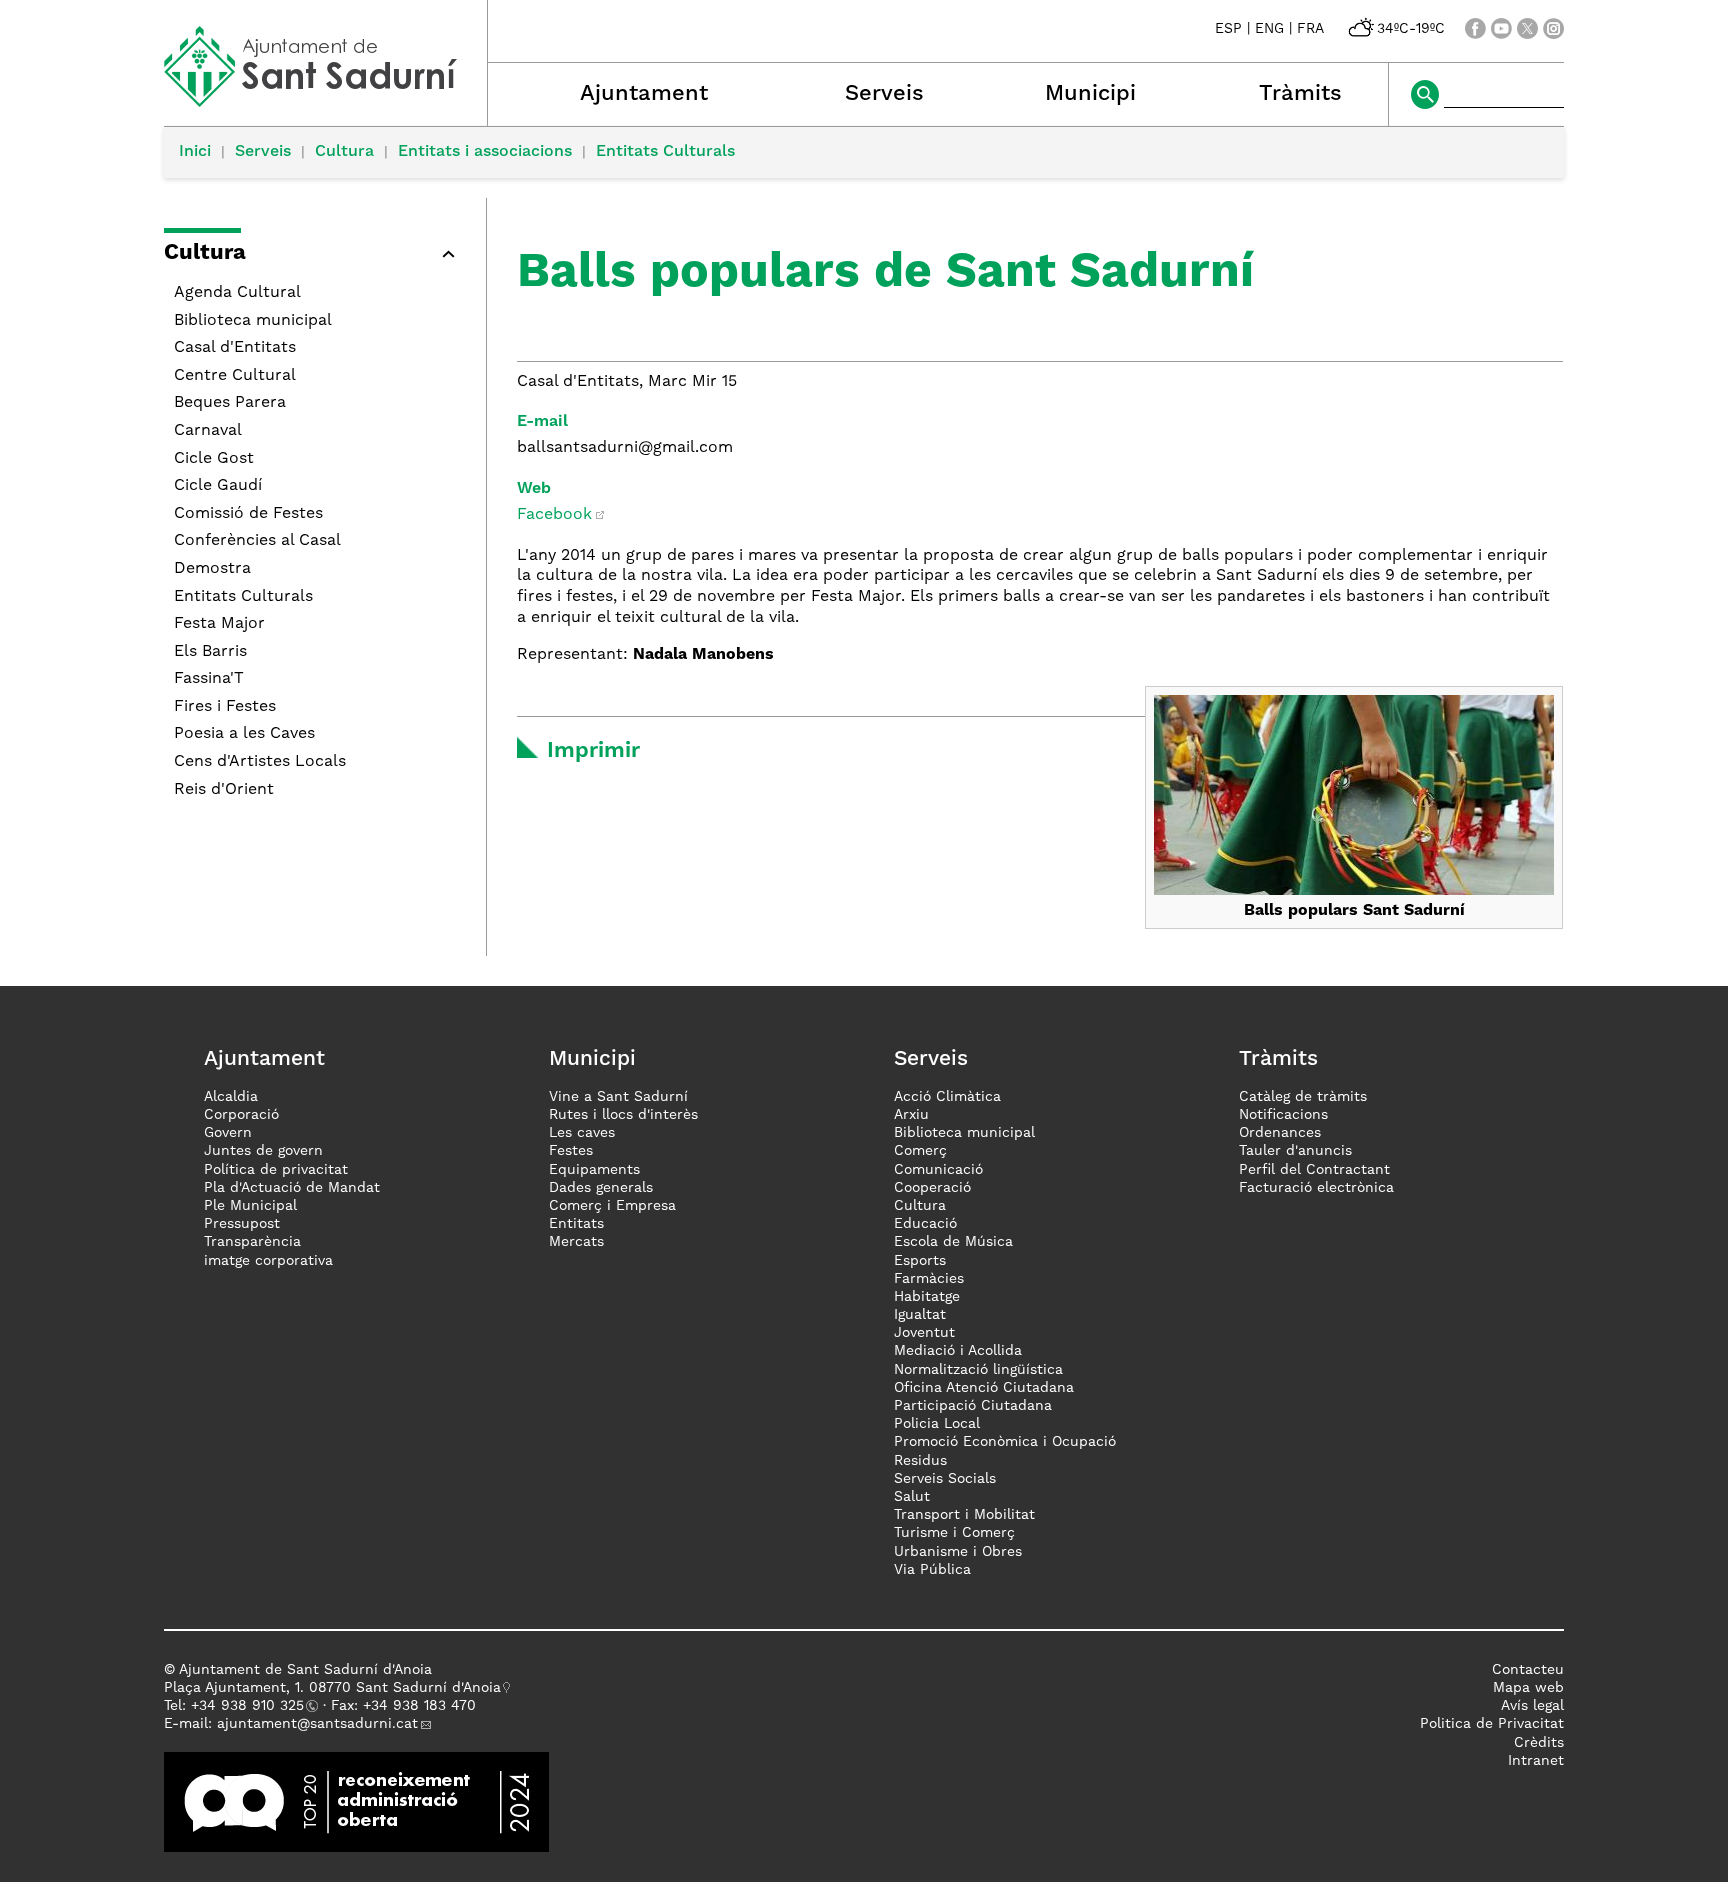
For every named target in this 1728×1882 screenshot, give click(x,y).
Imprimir (593, 751)
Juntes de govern (263, 1151)
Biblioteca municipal (253, 321)
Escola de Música (953, 1242)
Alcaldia (231, 1097)
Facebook (554, 515)
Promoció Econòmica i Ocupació (1005, 1442)
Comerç (920, 1151)
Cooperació (932, 1188)
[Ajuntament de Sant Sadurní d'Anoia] (325, 100)
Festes (571, 1151)
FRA (1310, 29)
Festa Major (219, 624)
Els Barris (210, 652)
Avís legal (1532, 1706)
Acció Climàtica (947, 1097)
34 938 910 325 (251, 1706)
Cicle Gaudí (218, 486)
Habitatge (927, 1297)
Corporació (241, 1115)
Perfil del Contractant (1314, 1170)
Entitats (576, 1224)
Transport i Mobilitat (964, 1515)
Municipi (1090, 94)
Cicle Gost (214, 459)
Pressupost (242, 1224)
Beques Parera (230, 403)
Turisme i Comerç (954, 1533)
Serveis (884, 94)
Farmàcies (929, 1279)
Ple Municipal (250, 1206)
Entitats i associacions (485, 152)
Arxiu (911, 1115)
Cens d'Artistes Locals (260, 762)
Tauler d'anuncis (1295, 1151)
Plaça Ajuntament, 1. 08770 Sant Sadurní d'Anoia (332, 1688)
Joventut (924, 1333)
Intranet (1536, 1761)
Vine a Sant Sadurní (618, 1097)
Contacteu (1528, 1670)
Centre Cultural (235, 376)
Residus (920, 1461)
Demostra (212, 569)
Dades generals (601, 1188)
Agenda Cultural (237, 293)
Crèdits (1539, 1743)
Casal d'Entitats (235, 348)
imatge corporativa (268, 1261)
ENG (1269, 29)
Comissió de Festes (248, 514)
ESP (1228, 29)
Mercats (576, 1242)
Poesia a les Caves (244, 734)
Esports (920, 1261)
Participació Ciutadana (973, 1406)
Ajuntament (644, 94)
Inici (195, 152)
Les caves (582, 1133)
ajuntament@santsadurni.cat (317, 1724)
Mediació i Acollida (958, 1351)
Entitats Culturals (665, 152)
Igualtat (920, 1315)
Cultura (344, 152)
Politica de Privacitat (1492, 1724)
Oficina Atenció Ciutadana (984, 1388)
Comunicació (938, 1170)
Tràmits (1300, 94)
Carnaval (208, 431)
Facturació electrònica (1316, 1188)
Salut (912, 1497)
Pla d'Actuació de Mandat (292, 1188)
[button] (315, 256)
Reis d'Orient (224, 790)
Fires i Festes (225, 707)
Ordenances (1280, 1133)
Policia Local (937, 1424)
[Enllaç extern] (356, 1801)
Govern (228, 1133)
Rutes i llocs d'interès (623, 1115)
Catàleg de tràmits (1303, 1097)
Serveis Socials (945, 1479)
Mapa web (1528, 1688)
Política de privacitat (276, 1170)
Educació (925, 1224)
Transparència (252, 1242)
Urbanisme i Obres (958, 1552)
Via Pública (932, 1570)
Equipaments (594, 1170)
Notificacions (1283, 1115)
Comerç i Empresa (612, 1206)
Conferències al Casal (257, 541)
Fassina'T (209, 679)
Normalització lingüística (978, 1370)
